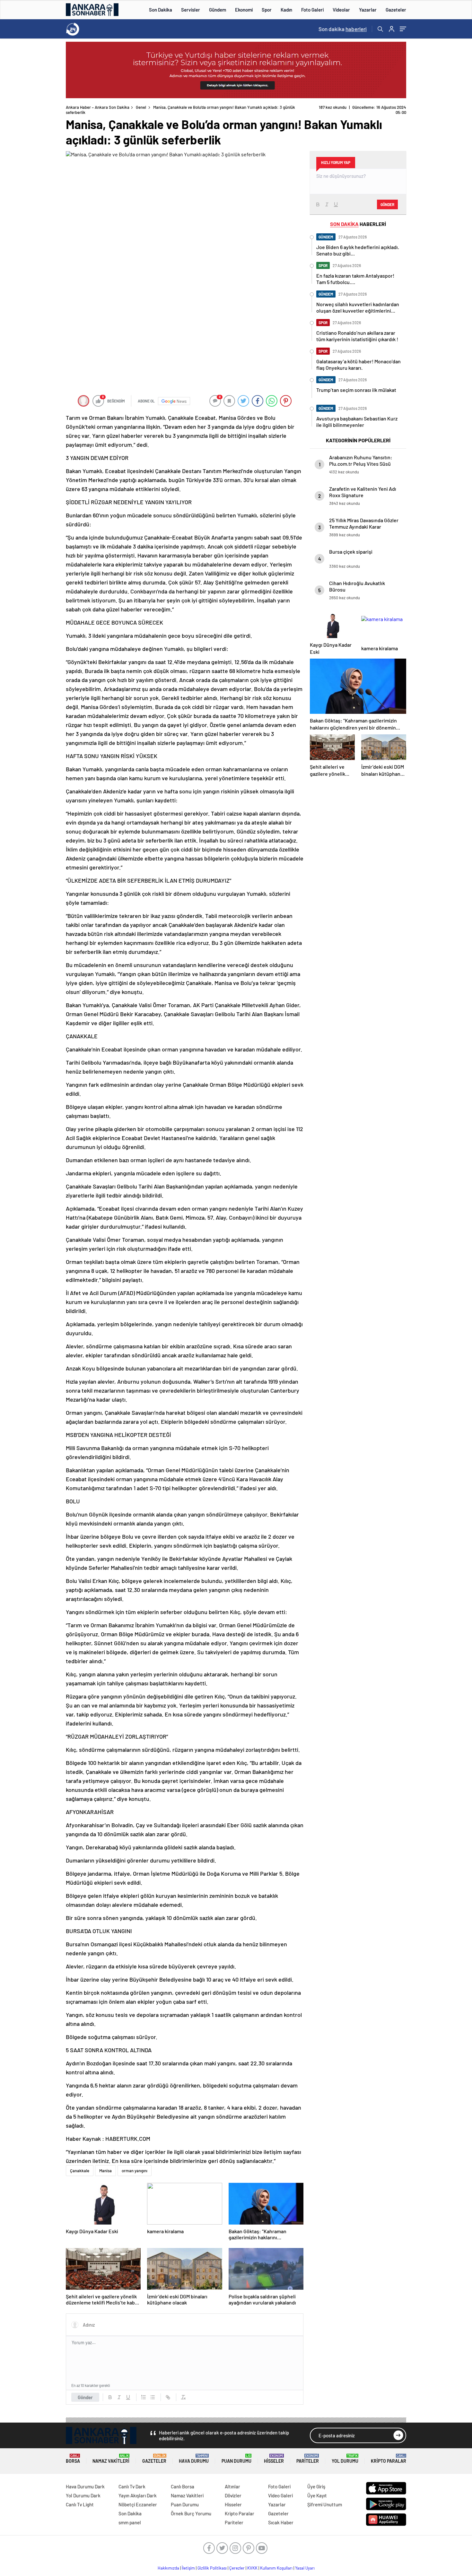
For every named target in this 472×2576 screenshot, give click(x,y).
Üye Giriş (316, 2486)
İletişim (188, 2568)
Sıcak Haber (281, 2522)
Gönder (85, 2397)
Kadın (286, 10)
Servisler (191, 10)
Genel (141, 107)
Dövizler (233, 2495)
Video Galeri (280, 2495)
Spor (267, 10)
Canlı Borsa (183, 2486)
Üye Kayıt (317, 2495)
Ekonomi (244, 10)
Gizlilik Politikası (212, 2568)
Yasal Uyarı (305, 2568)
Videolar (341, 10)
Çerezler (237, 2568)
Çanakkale (80, 2171)
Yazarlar (368, 10)
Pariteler (308, 2459)
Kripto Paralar (389, 2459)
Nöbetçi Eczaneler (138, 2504)
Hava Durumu (194, 2459)
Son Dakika (161, 10)
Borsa (73, 2459)
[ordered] (144, 2397)
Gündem (218, 10)
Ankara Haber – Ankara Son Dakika (98, 107)
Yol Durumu (345, 2459)
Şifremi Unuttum (325, 2504)
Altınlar (232, 2486)
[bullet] (153, 2397)
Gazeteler (396, 10)
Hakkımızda (168, 2568)
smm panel (130, 2522)
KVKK (252, 2568)
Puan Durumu (236, 2459)
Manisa (105, 2171)
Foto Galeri (312, 10)
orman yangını (135, 2171)
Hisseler (274, 2459)
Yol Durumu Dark (83, 2495)
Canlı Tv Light (80, 2504)
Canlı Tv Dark (132, 2486)
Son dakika (343, 29)
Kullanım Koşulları (276, 2568)
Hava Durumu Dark (85, 2486)
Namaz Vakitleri (111, 2459)
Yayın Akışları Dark (138, 2495)
